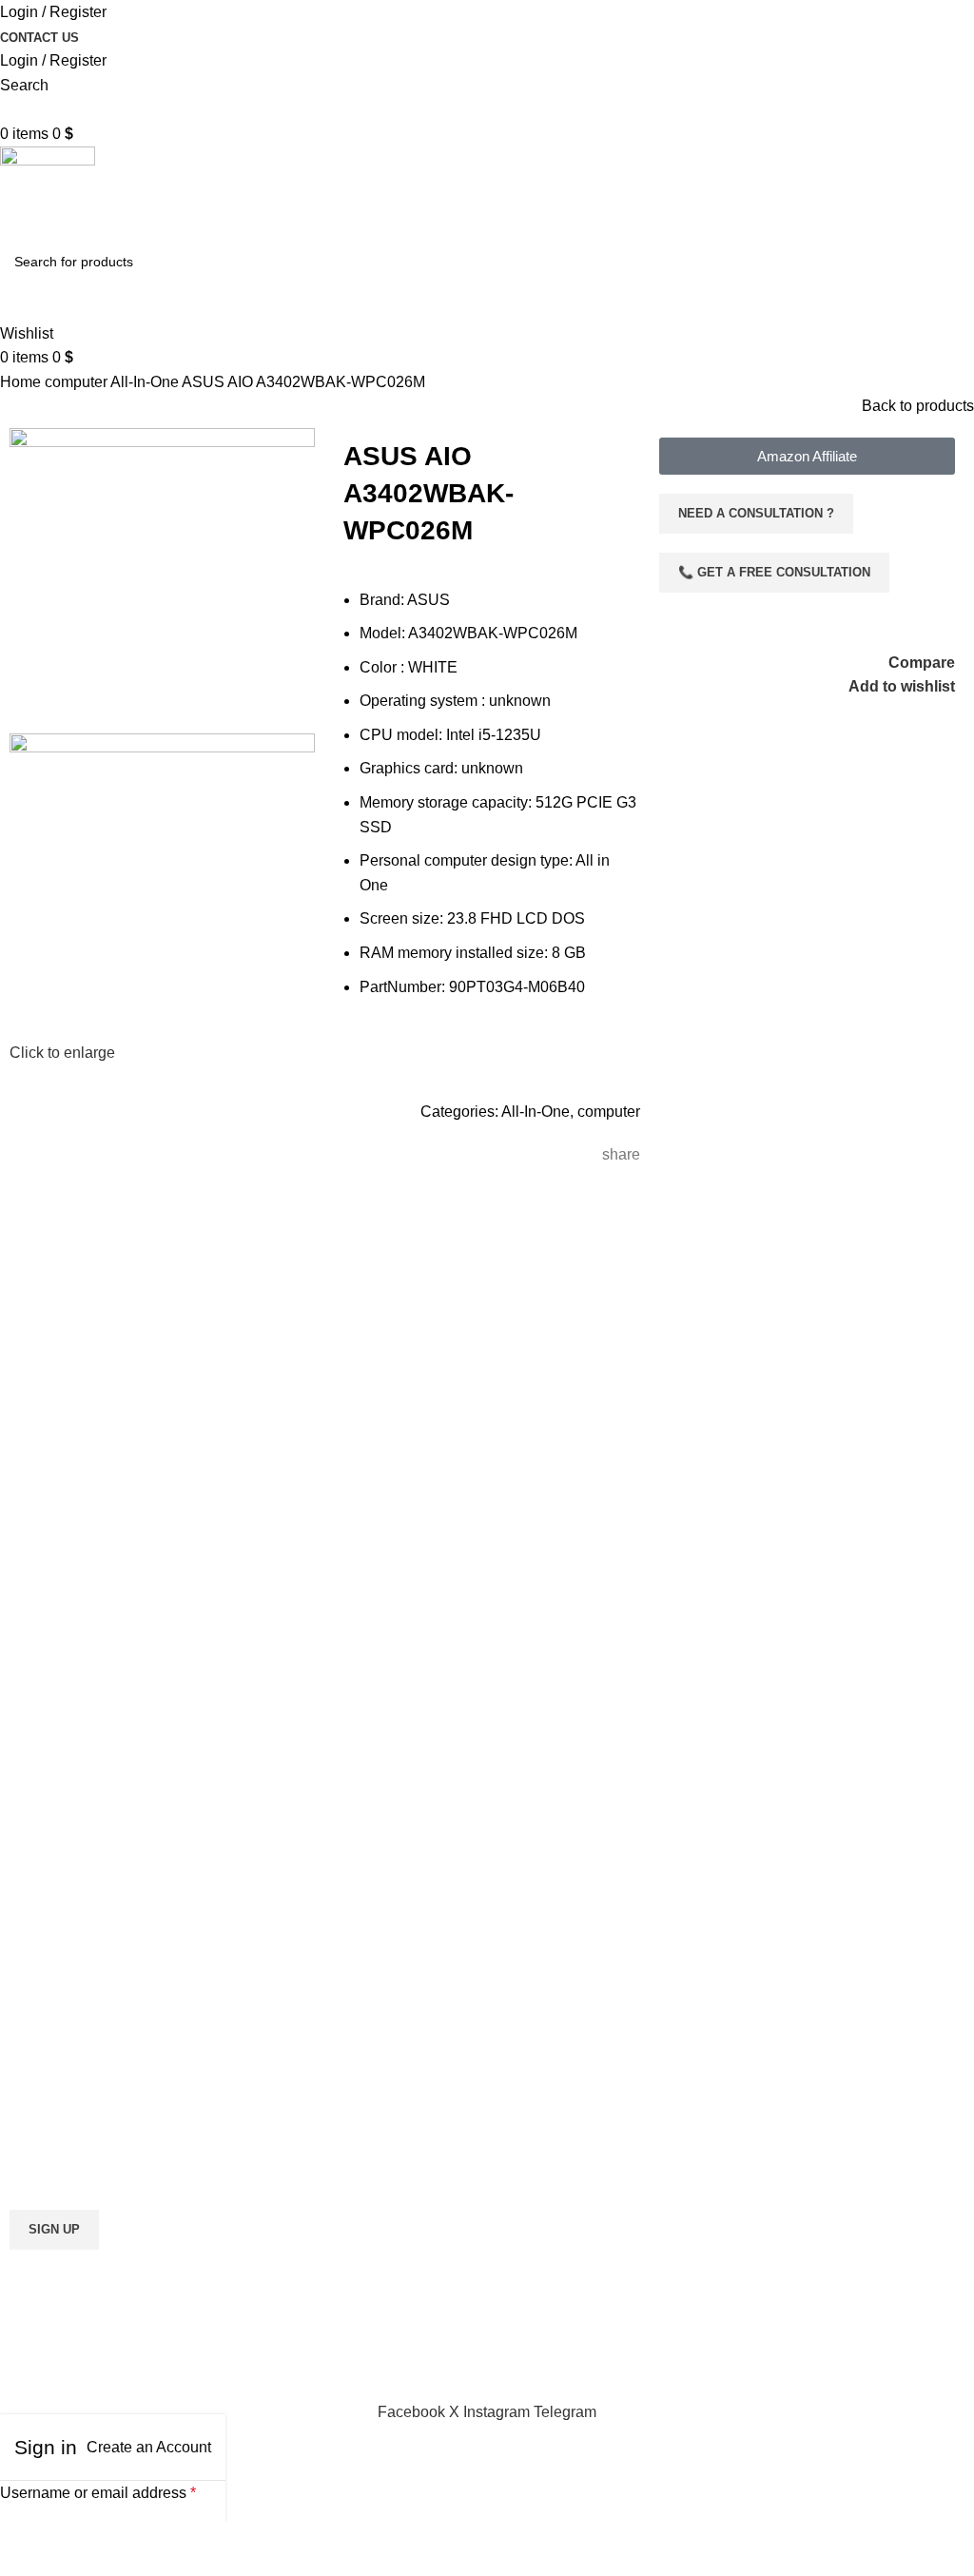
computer (78, 382)
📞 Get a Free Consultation (774, 572)
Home (22, 382)
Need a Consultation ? (756, 513)
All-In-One (146, 382)
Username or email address (98, 2493)
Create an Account (149, 2447)
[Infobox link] (243, 1705)
